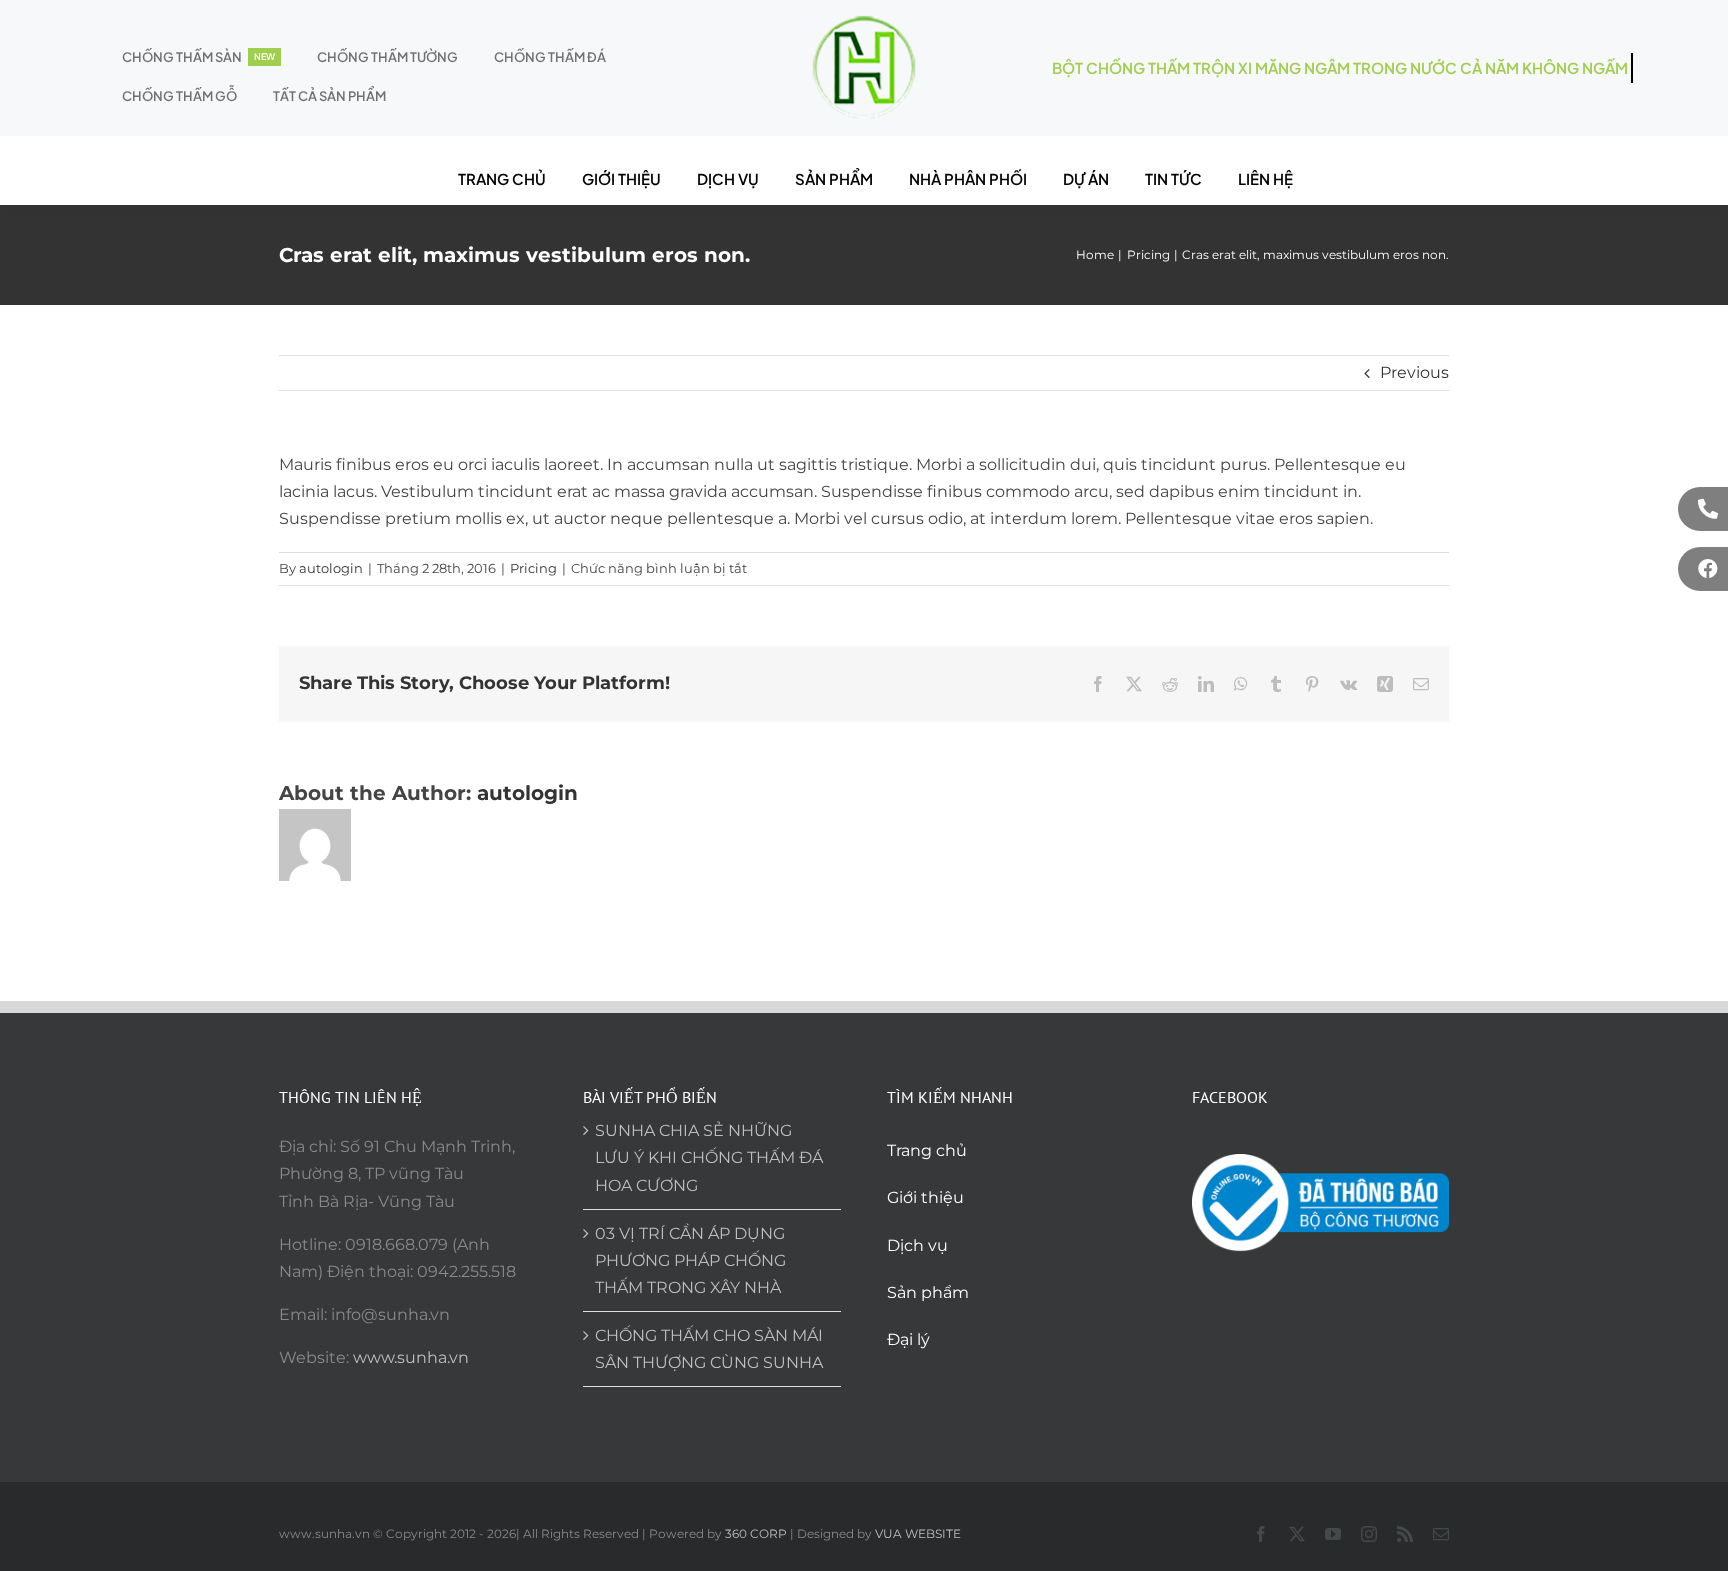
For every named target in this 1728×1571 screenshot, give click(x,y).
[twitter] (1297, 1534)
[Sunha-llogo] (864, 22)
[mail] (1441, 1534)
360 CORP (756, 1533)
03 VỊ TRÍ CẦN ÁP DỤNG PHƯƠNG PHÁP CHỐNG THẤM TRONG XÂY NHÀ (690, 1260)
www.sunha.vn (411, 1357)
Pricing (533, 568)
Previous (1414, 372)
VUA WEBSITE (918, 1533)
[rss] (1405, 1534)
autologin (331, 568)
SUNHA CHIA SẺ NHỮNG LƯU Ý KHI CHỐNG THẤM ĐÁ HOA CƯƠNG (709, 1157)
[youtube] (1333, 1534)
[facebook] (1261, 1534)
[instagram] (1369, 1534)
